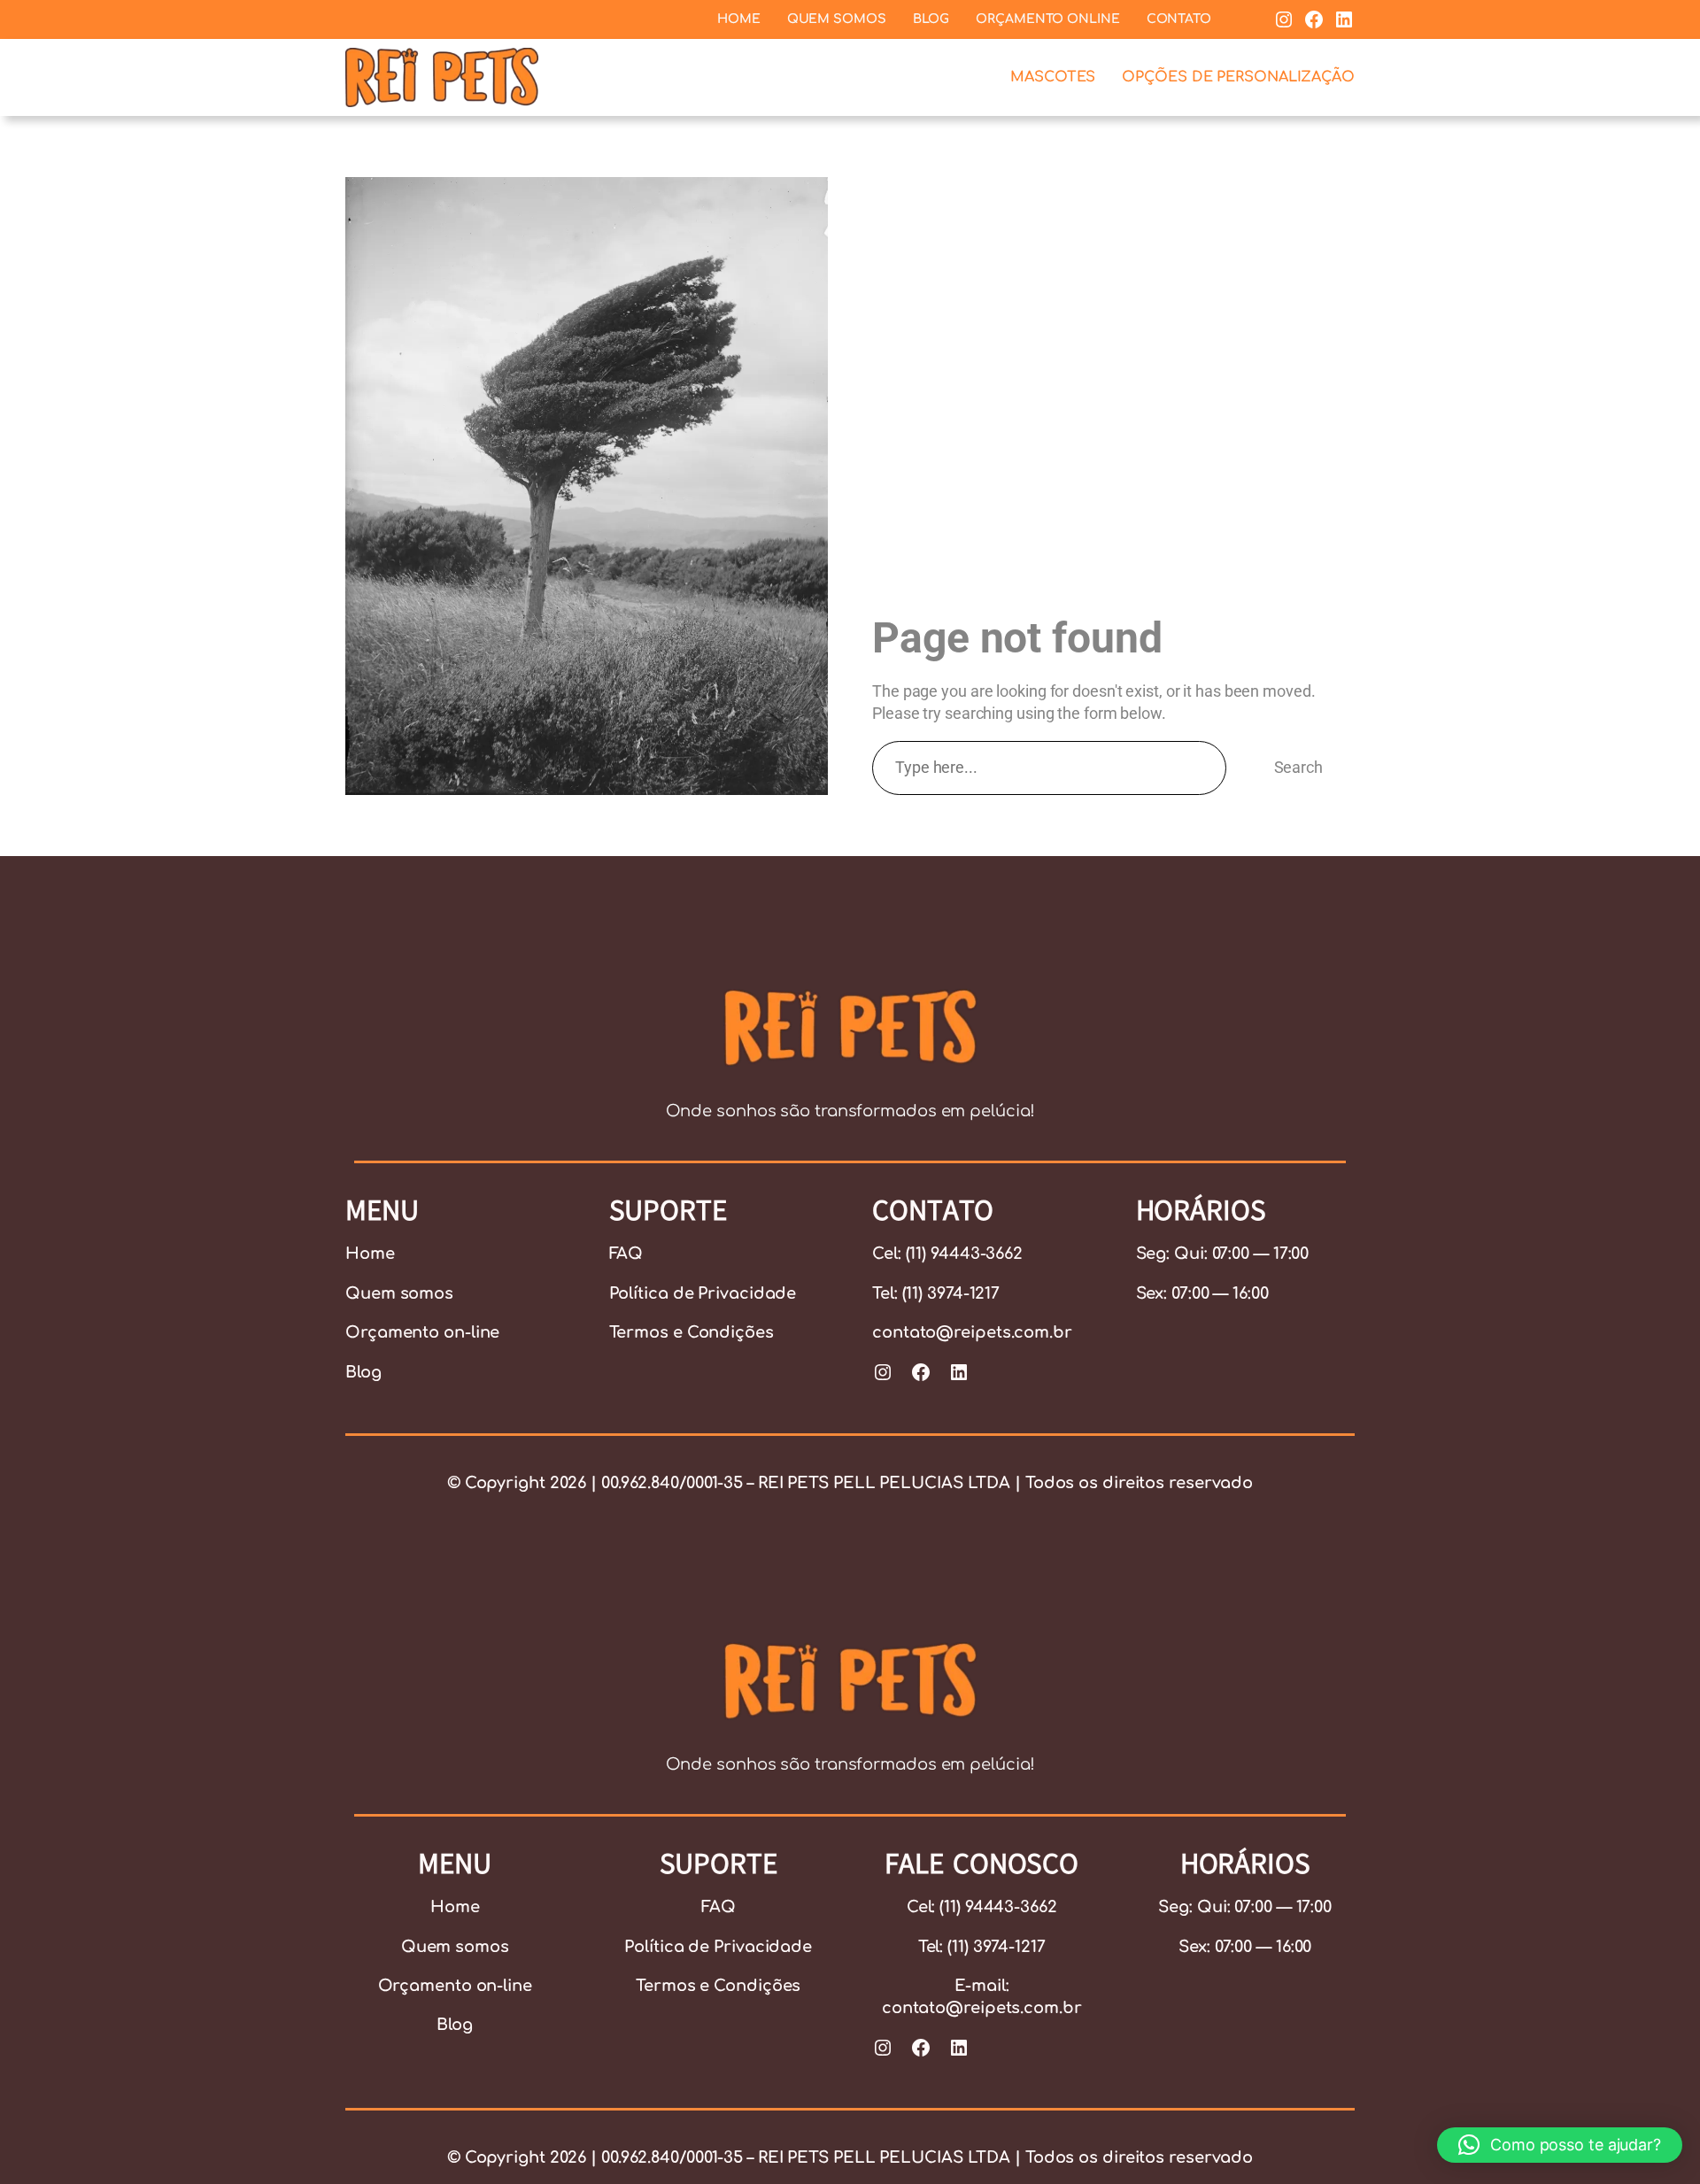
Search (1298, 767)
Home (370, 1254)
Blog (363, 1372)
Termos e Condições (692, 1332)
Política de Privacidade (703, 1293)
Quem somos (399, 1293)
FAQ (626, 1254)
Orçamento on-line (422, 1332)
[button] (1560, 2145)
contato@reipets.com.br (972, 1332)
